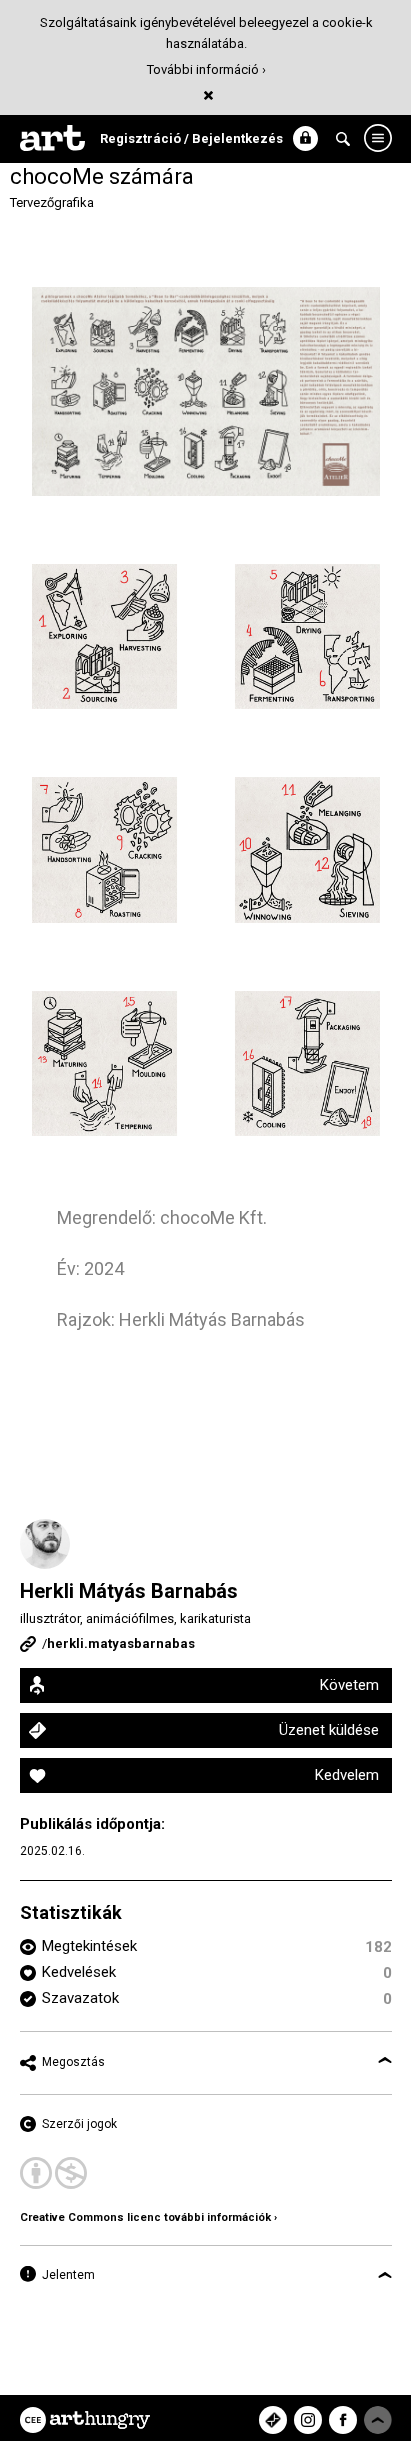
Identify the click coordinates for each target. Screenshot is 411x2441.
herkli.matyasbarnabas (121, 1643)
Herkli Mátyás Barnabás (129, 1591)
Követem (349, 1685)
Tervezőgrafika (52, 202)
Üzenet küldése (329, 1730)
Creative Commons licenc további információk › (148, 2217)
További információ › (206, 69)
